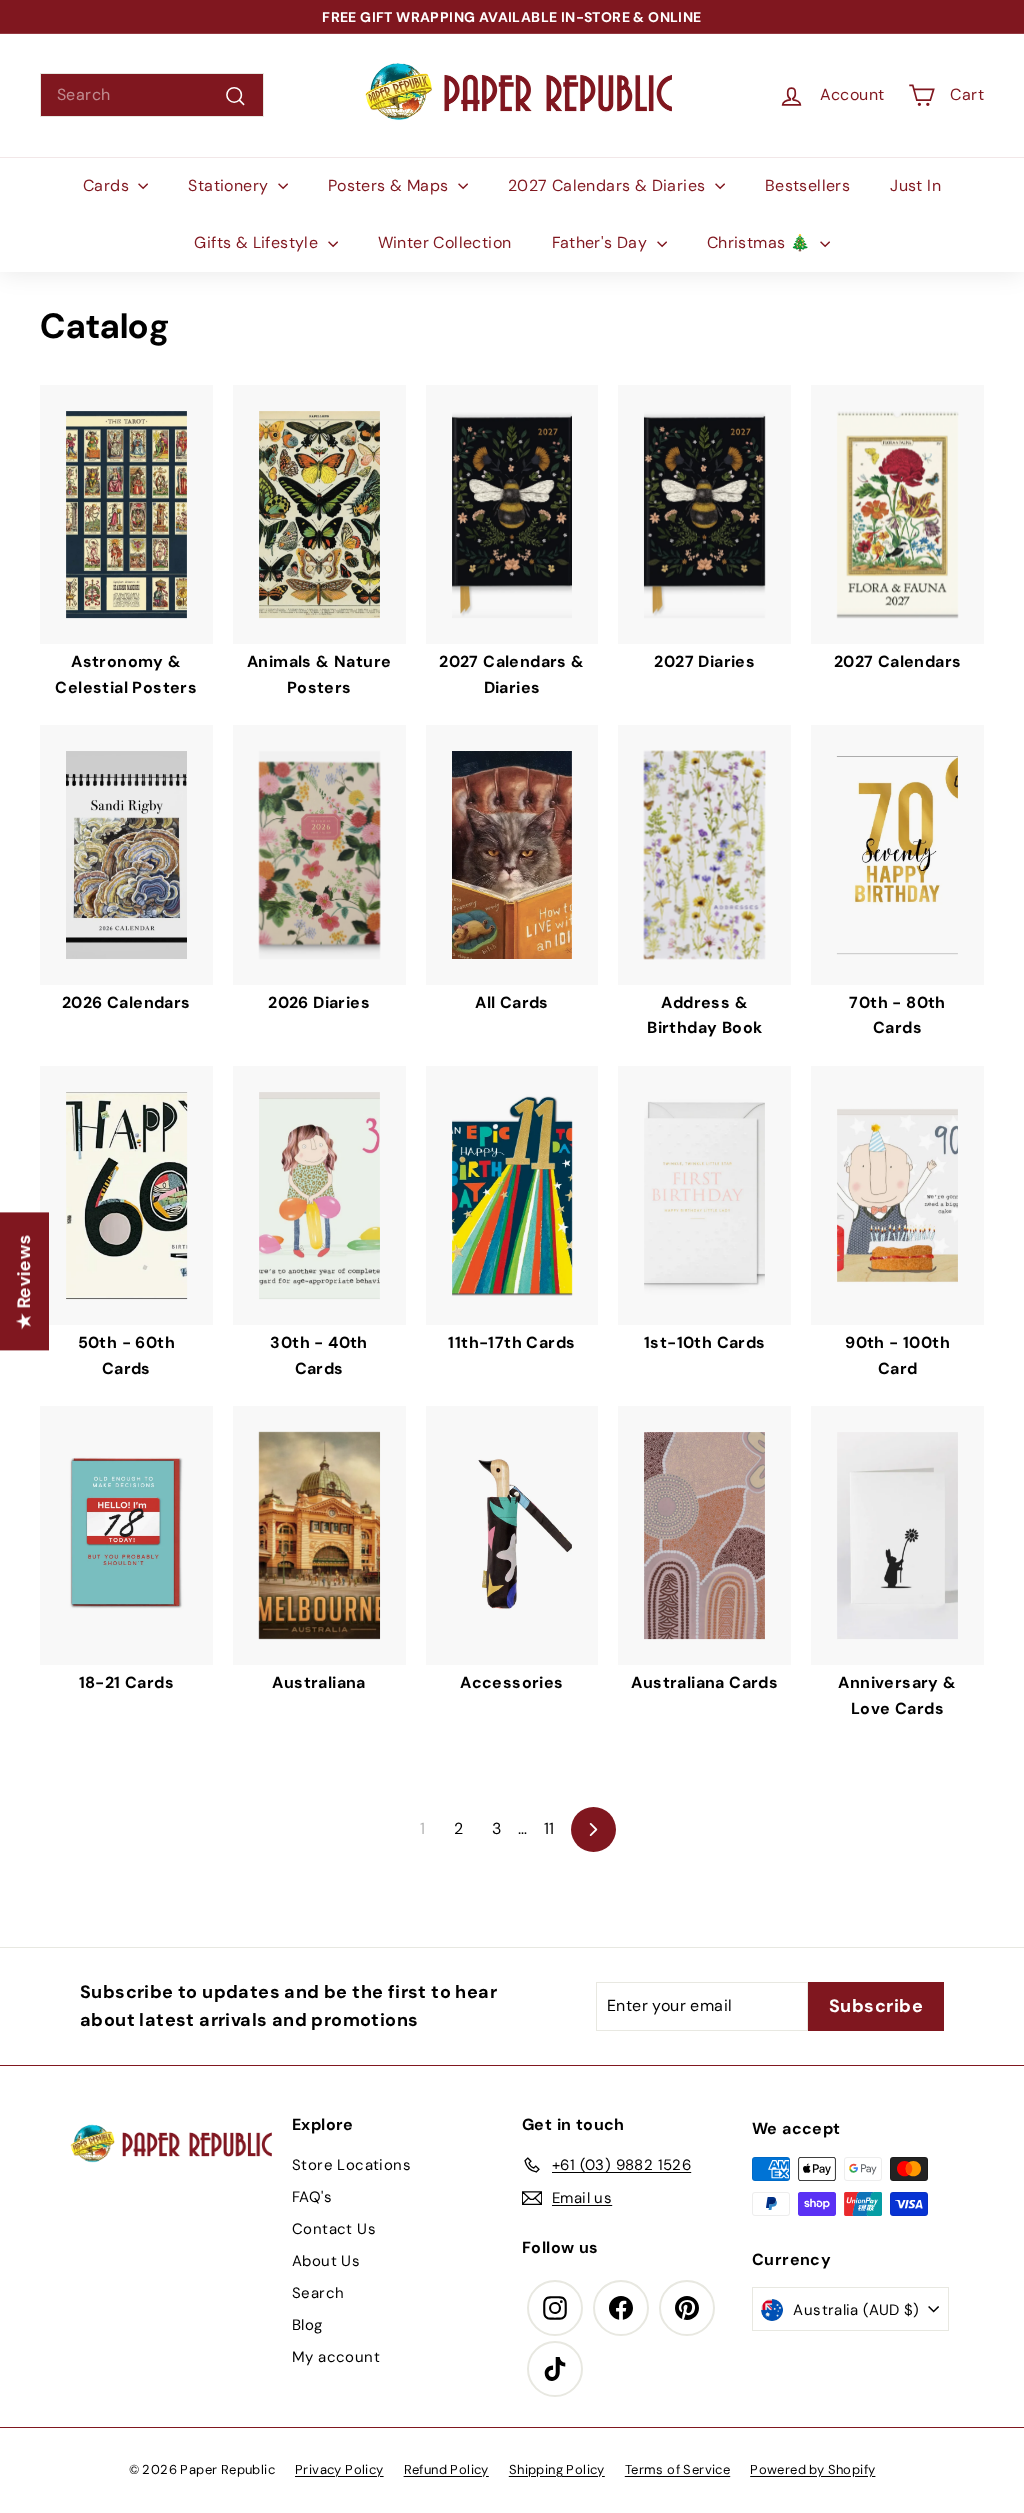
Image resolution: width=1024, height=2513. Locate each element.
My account (336, 2357)
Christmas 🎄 (761, 242)
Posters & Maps (390, 185)
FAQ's (312, 2197)
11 (549, 1828)
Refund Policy (446, 2469)
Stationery (230, 185)
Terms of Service (677, 2469)
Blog (307, 2325)
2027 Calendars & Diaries (609, 185)
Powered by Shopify (812, 2469)
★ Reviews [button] (24, 1281)
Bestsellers (807, 185)
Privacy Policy (339, 2469)
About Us (326, 2261)
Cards (108, 185)
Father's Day (602, 242)
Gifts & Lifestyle (258, 242)
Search (318, 2293)
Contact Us (334, 2229)
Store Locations (351, 2165)
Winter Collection (445, 242)
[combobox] (152, 95)
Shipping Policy (557, 2469)
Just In (915, 185)
